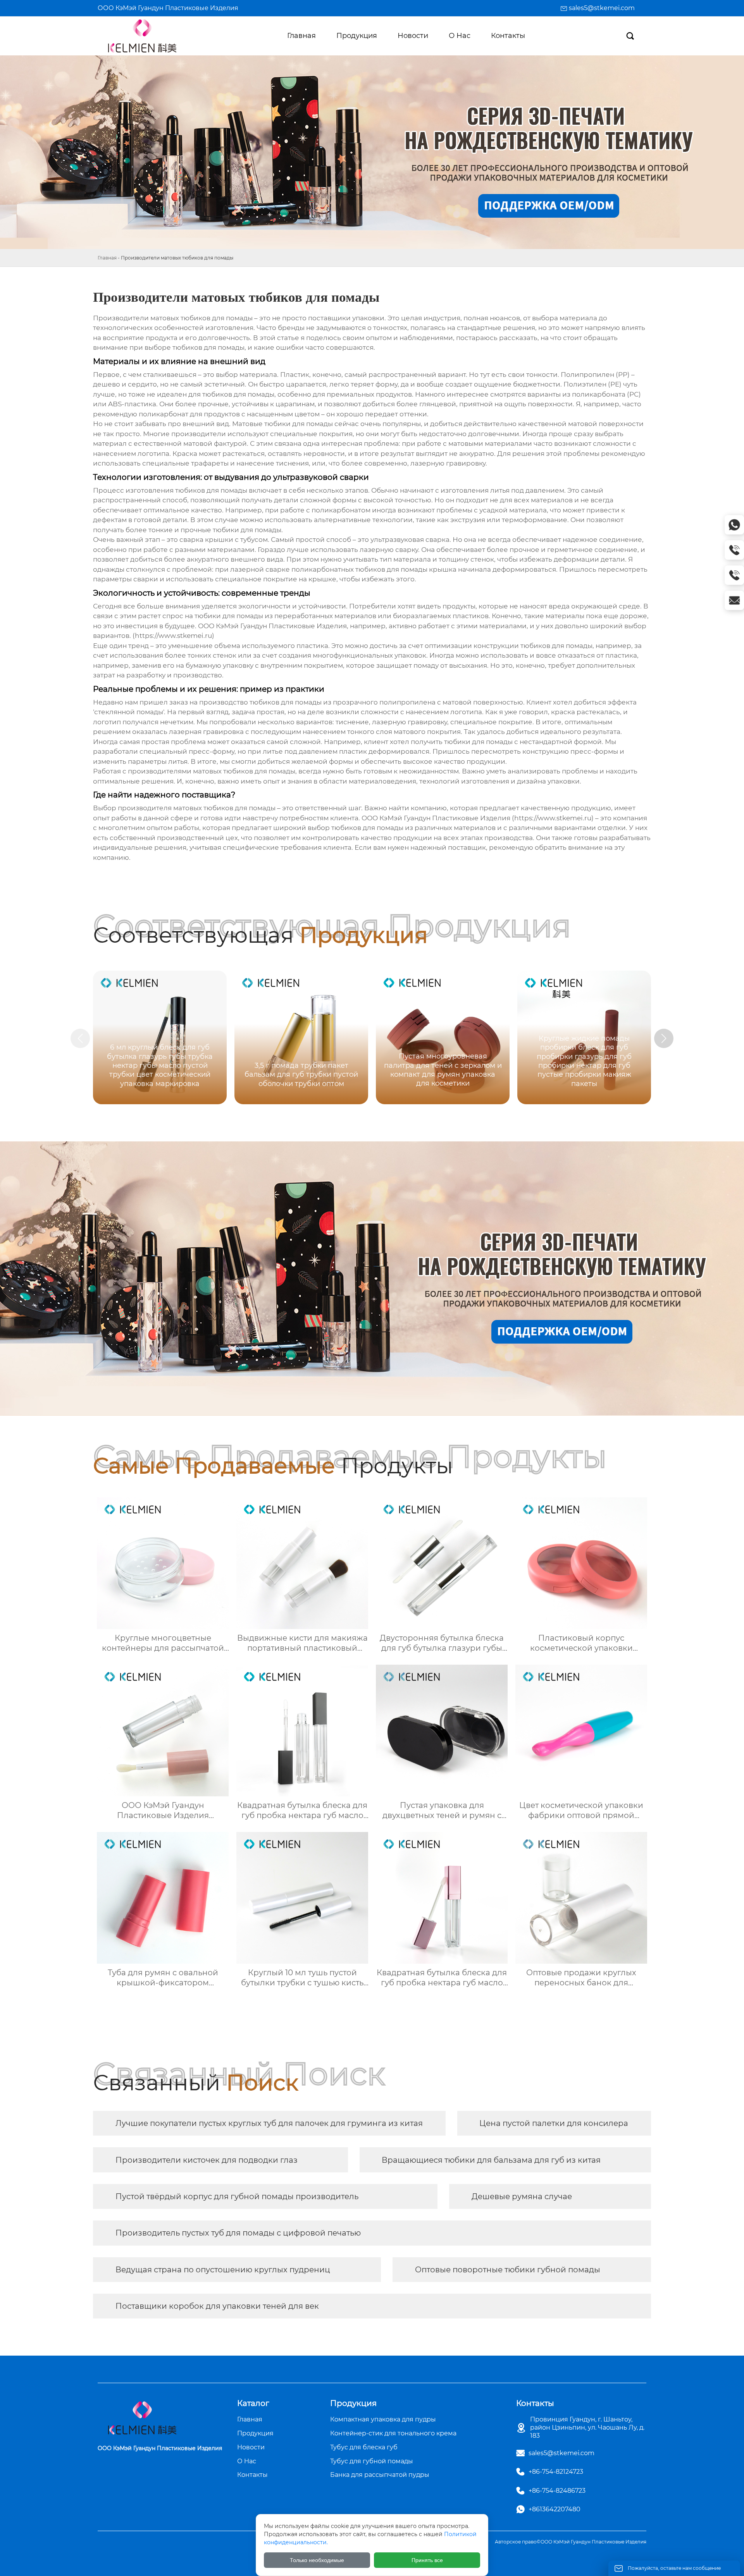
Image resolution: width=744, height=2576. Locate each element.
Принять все (427, 2560)
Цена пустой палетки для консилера (554, 2123)
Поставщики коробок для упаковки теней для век (217, 2306)
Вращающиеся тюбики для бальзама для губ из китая (491, 2160)
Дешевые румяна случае (522, 2196)
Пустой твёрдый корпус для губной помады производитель (237, 2196)
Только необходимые (317, 2560)
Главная (107, 258)
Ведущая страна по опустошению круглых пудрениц (223, 2270)
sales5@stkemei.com (602, 8)
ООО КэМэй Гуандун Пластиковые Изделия (168, 8)
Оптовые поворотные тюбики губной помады (508, 2270)
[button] (664, 1038)
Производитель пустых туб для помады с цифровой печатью (238, 2233)
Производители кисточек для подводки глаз (207, 2160)
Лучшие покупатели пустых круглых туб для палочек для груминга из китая (269, 2123)
